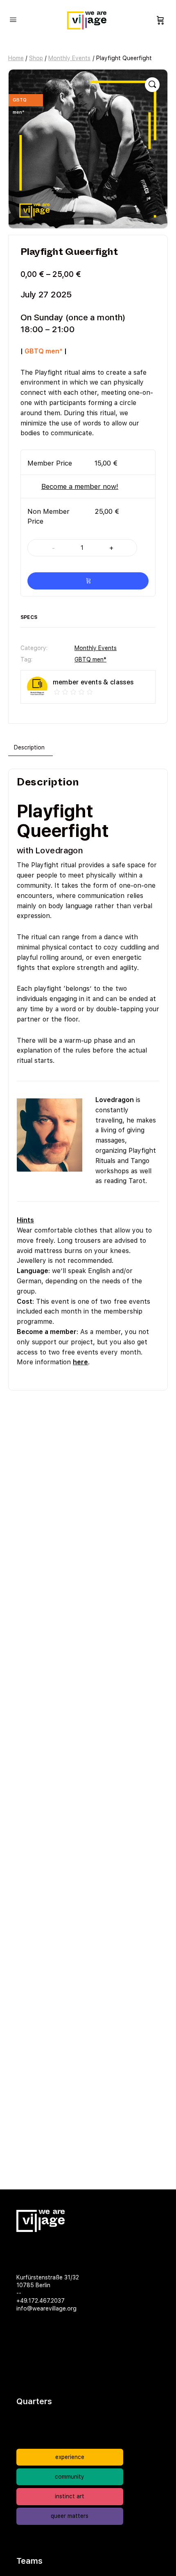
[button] (152, 85)
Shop (36, 58)
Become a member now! (80, 486)
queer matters (70, 2516)
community (70, 2477)
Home (16, 58)
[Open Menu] (13, 19)
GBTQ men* (90, 659)
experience (70, 2457)
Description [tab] (29, 747)
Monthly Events (69, 58)
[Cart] (160, 20)
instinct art (70, 2496)
